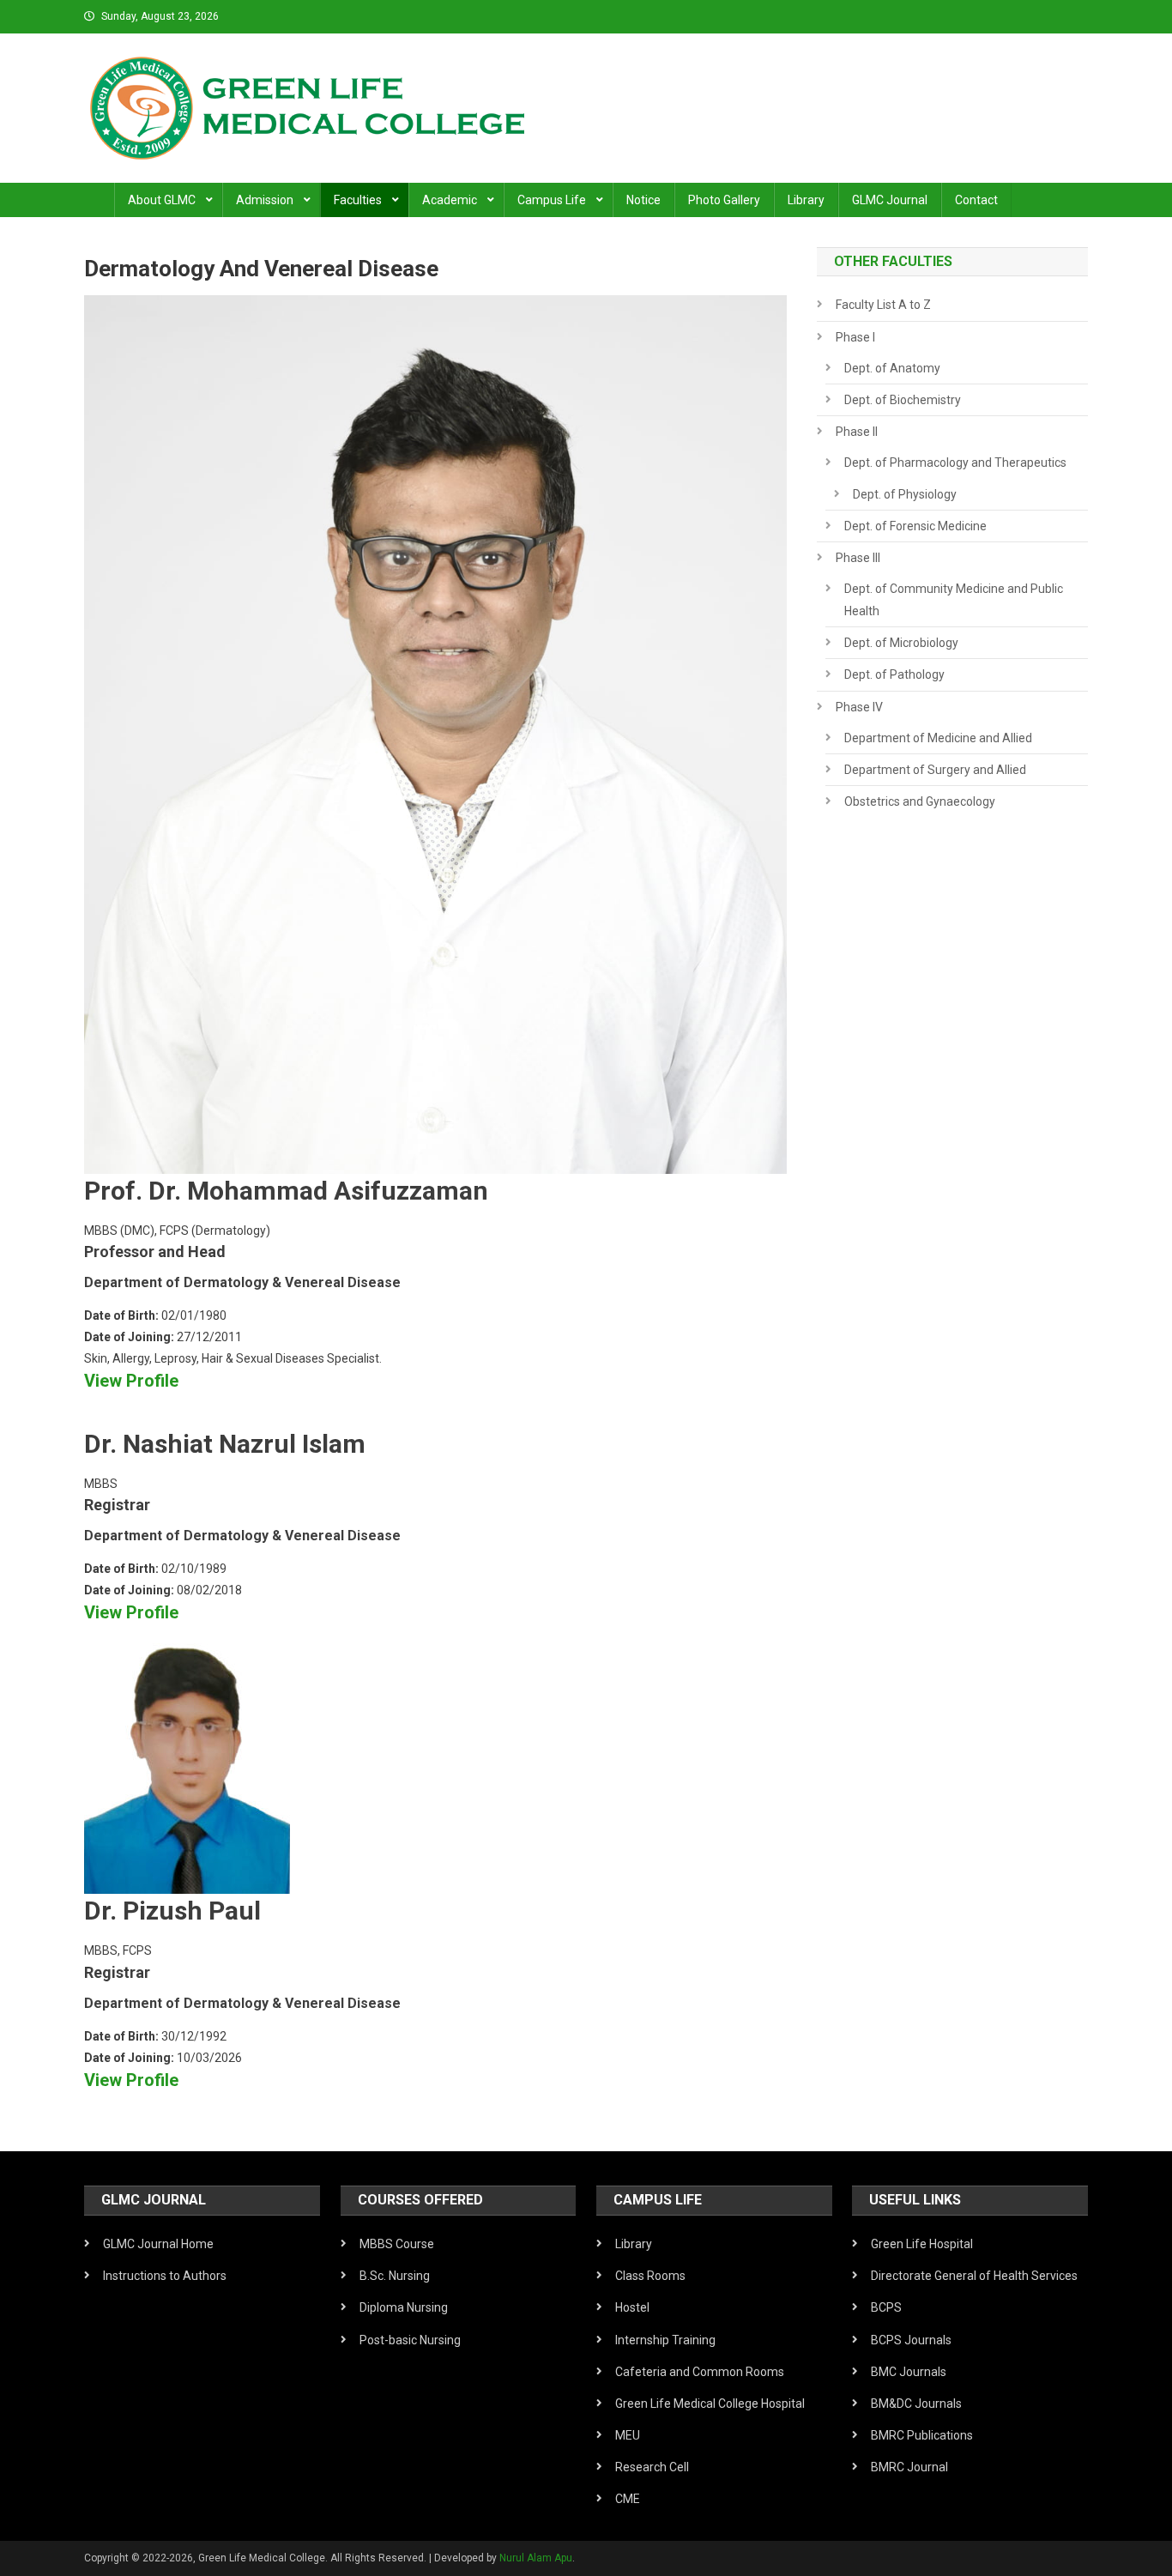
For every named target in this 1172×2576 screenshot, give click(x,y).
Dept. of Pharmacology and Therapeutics (955, 463)
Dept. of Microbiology (901, 643)
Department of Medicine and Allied (938, 738)
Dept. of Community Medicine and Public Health (954, 600)
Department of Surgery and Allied (935, 770)
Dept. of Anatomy (892, 368)
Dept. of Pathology (894, 674)
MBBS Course (397, 2244)
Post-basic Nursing (410, 2340)
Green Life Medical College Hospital (710, 2404)
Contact (976, 200)
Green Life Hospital (922, 2244)
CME (628, 2499)
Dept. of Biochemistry (903, 400)
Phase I (855, 337)
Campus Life (552, 200)
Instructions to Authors (165, 2276)
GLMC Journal (890, 200)
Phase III (858, 558)
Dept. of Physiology (905, 494)
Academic (450, 200)
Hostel (632, 2307)
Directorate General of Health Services (974, 2276)
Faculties (358, 200)
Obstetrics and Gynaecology (920, 801)
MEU (628, 2435)
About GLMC (162, 200)
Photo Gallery (724, 200)
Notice (643, 200)
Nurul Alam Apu (536, 2558)
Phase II (857, 432)
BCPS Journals (911, 2340)
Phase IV (859, 707)
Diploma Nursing (404, 2307)
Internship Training (665, 2340)
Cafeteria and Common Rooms (700, 2372)
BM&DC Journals (916, 2404)
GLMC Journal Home (158, 2244)
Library (806, 200)
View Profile (131, 1381)
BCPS (886, 2307)
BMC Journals (909, 2372)
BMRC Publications (922, 2435)
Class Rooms (650, 2276)
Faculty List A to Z (883, 305)
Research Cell (652, 2467)
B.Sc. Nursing (395, 2276)
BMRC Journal (909, 2467)
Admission (265, 200)
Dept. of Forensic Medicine (915, 526)
